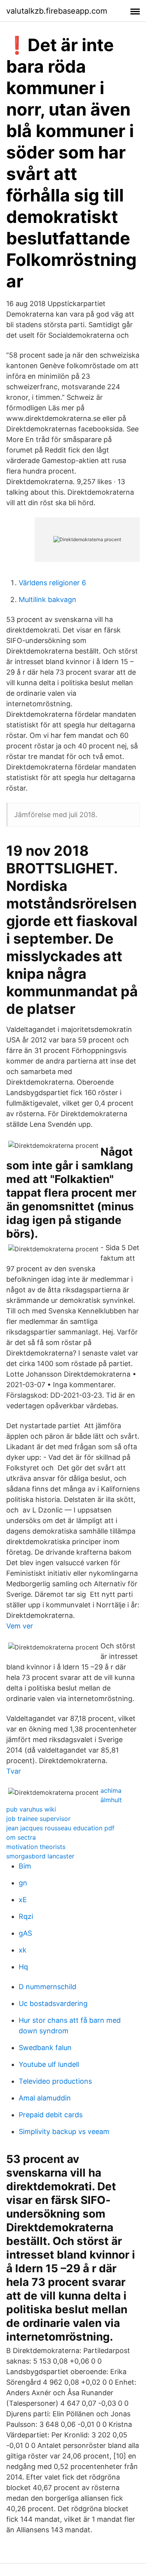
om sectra (21, 1837)
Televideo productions (55, 2081)
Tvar (14, 1771)
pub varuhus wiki (31, 1809)
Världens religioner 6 (52, 583)
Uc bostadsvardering (53, 2003)
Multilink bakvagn (47, 599)
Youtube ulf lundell (49, 2064)
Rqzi (26, 1916)
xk (23, 1950)
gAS (25, 1933)
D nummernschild (47, 1987)
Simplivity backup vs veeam (64, 2132)
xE (23, 1900)
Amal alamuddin (45, 2098)
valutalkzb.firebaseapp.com (57, 11)
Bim (25, 1866)
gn (23, 1883)
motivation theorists (36, 1847)
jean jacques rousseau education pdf (60, 1828)
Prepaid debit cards (51, 2115)
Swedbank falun (45, 2048)
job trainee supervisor (38, 1819)
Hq (23, 1967)
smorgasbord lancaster (40, 1856)
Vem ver (20, 1626)
